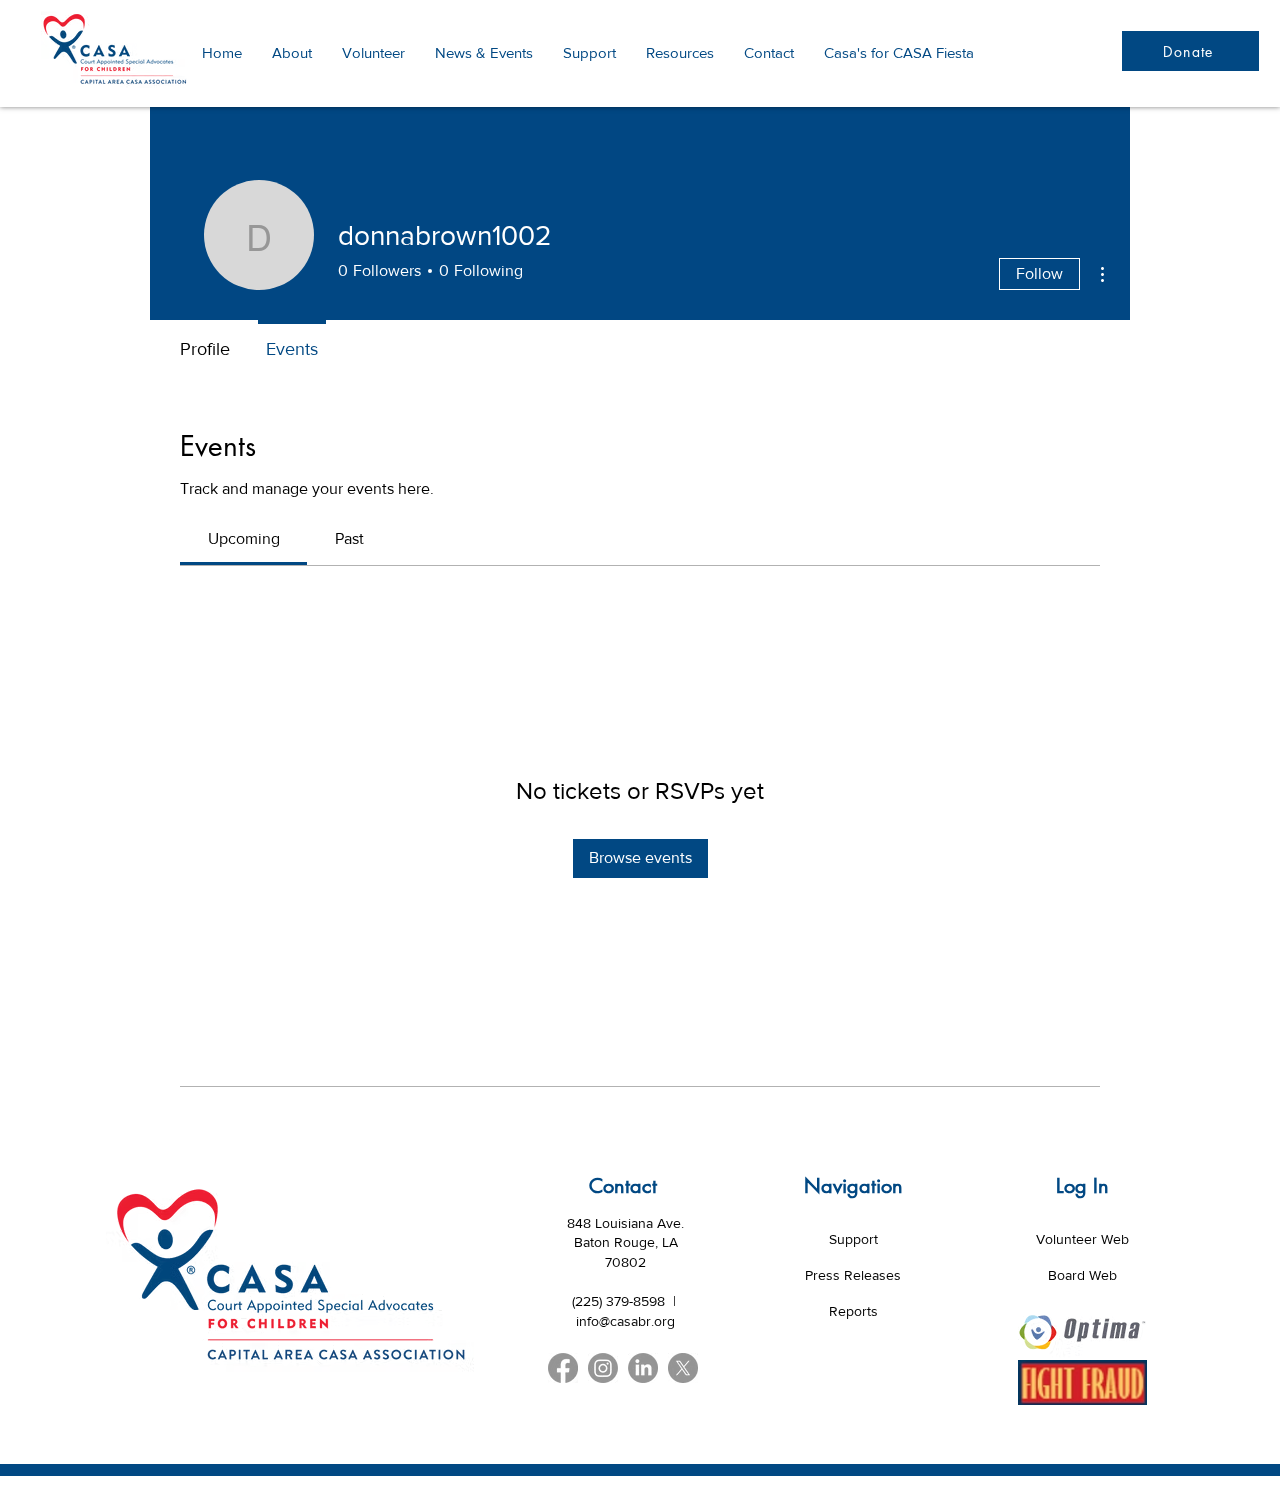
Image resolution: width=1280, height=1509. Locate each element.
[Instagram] (603, 1368)
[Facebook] (563, 1368)
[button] (680, 53)
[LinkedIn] (643, 1368)
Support (853, 1239)
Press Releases (853, 1275)
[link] (244, 538)
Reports (853, 1311)
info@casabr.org (625, 1321)
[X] (683, 1368)
